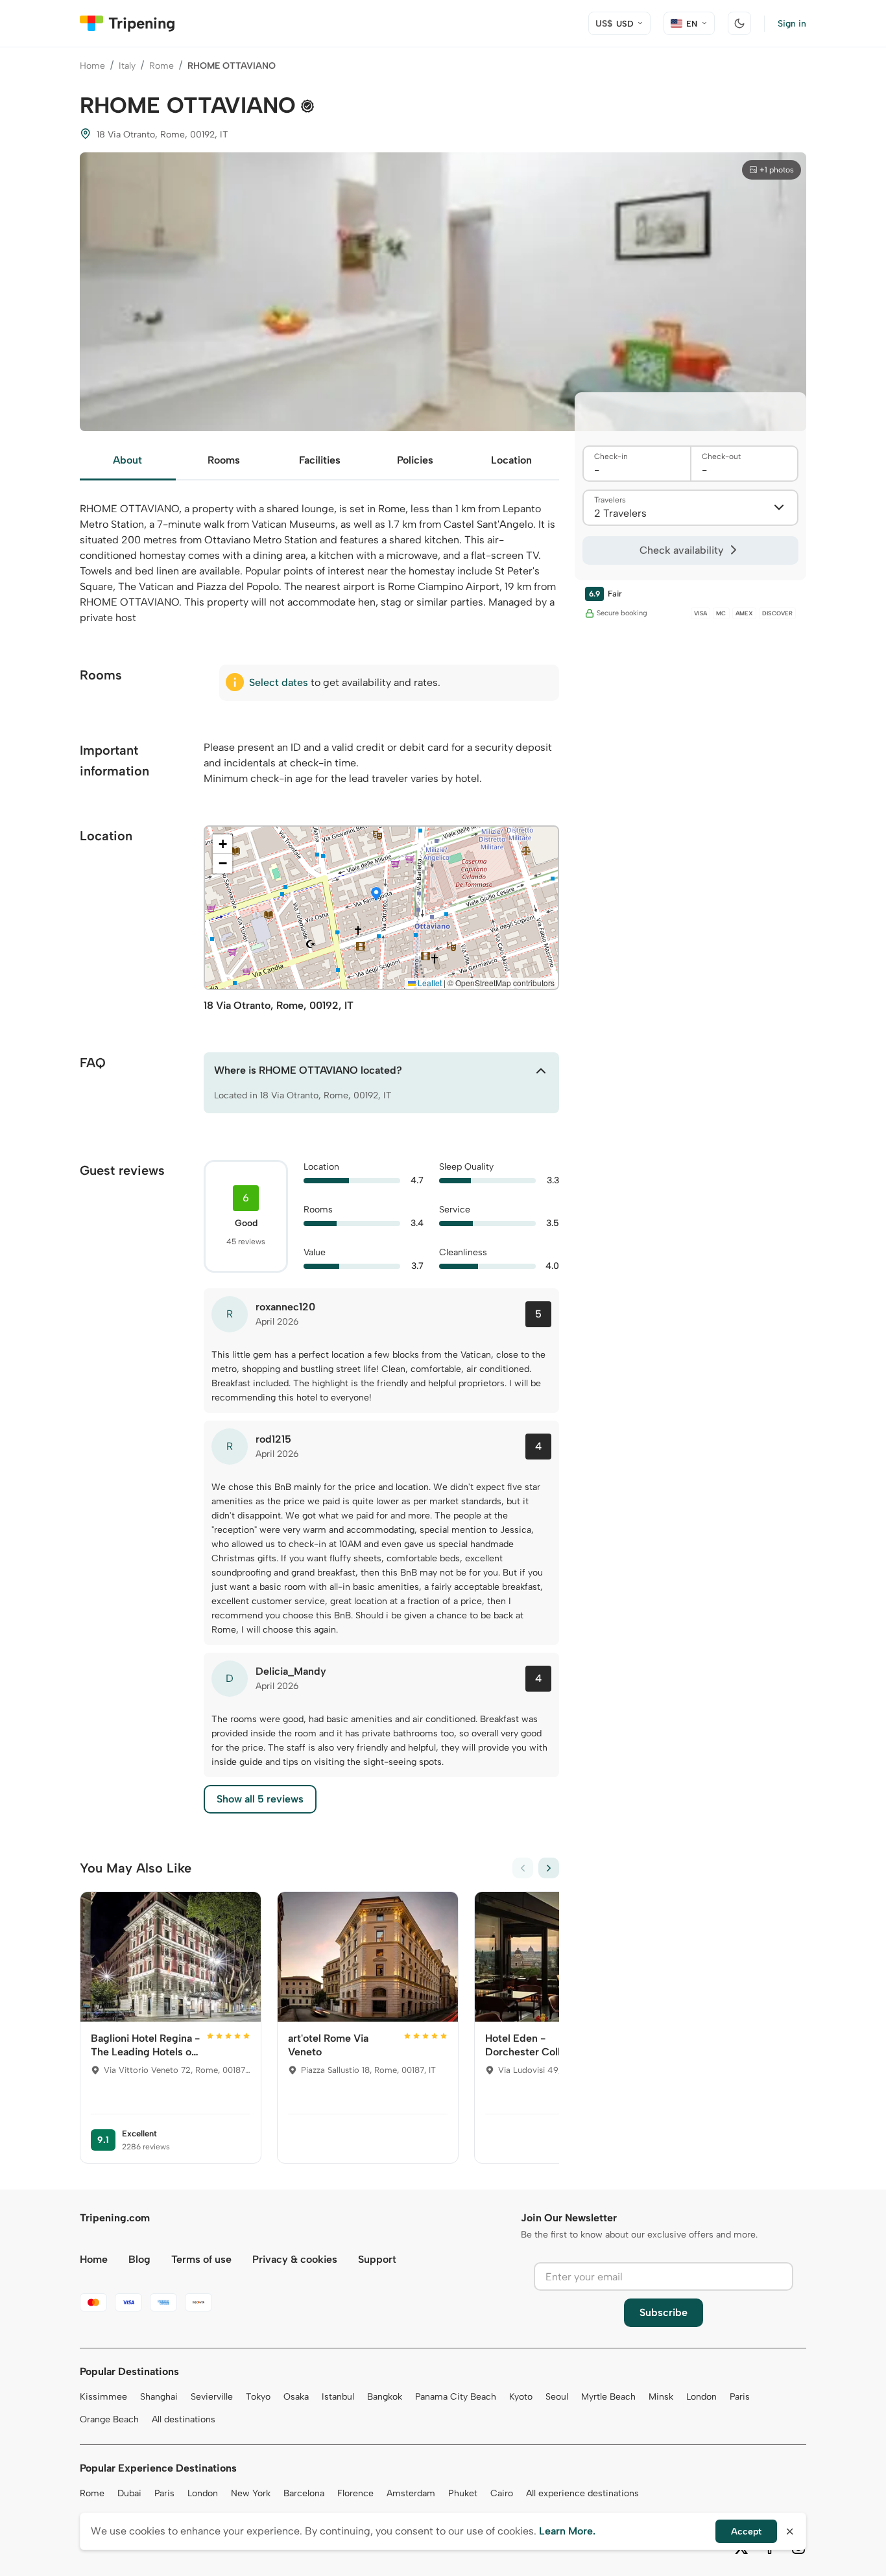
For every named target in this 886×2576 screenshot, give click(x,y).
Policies (415, 460)
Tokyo (258, 2397)
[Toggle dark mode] (739, 23)
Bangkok (385, 2397)
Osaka (296, 2397)
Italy (127, 66)
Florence (355, 2493)
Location (511, 460)
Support (377, 2259)
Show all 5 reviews (260, 1799)
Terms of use (201, 2259)
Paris (740, 2397)
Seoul (557, 2397)
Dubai (129, 2493)
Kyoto (521, 2397)
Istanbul (338, 2397)
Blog (139, 2259)
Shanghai (159, 2397)
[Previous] (523, 1868)
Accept (746, 2532)
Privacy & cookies (295, 2259)
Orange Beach (109, 2419)
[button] (376, 895)
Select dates (279, 682)
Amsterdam (411, 2493)
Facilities (320, 460)
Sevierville (212, 2397)
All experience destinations (582, 2493)
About (127, 460)
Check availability (681, 550)
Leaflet (429, 983)
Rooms (224, 460)
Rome (162, 66)
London (701, 2397)
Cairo (502, 2493)
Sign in (792, 24)
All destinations (184, 2419)
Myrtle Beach (608, 2397)
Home (92, 66)
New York (251, 2493)
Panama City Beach (456, 2397)
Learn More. (567, 2531)
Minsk (661, 2397)
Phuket (463, 2493)
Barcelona (304, 2493)
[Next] (549, 1868)
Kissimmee (103, 2397)
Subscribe (664, 2312)
